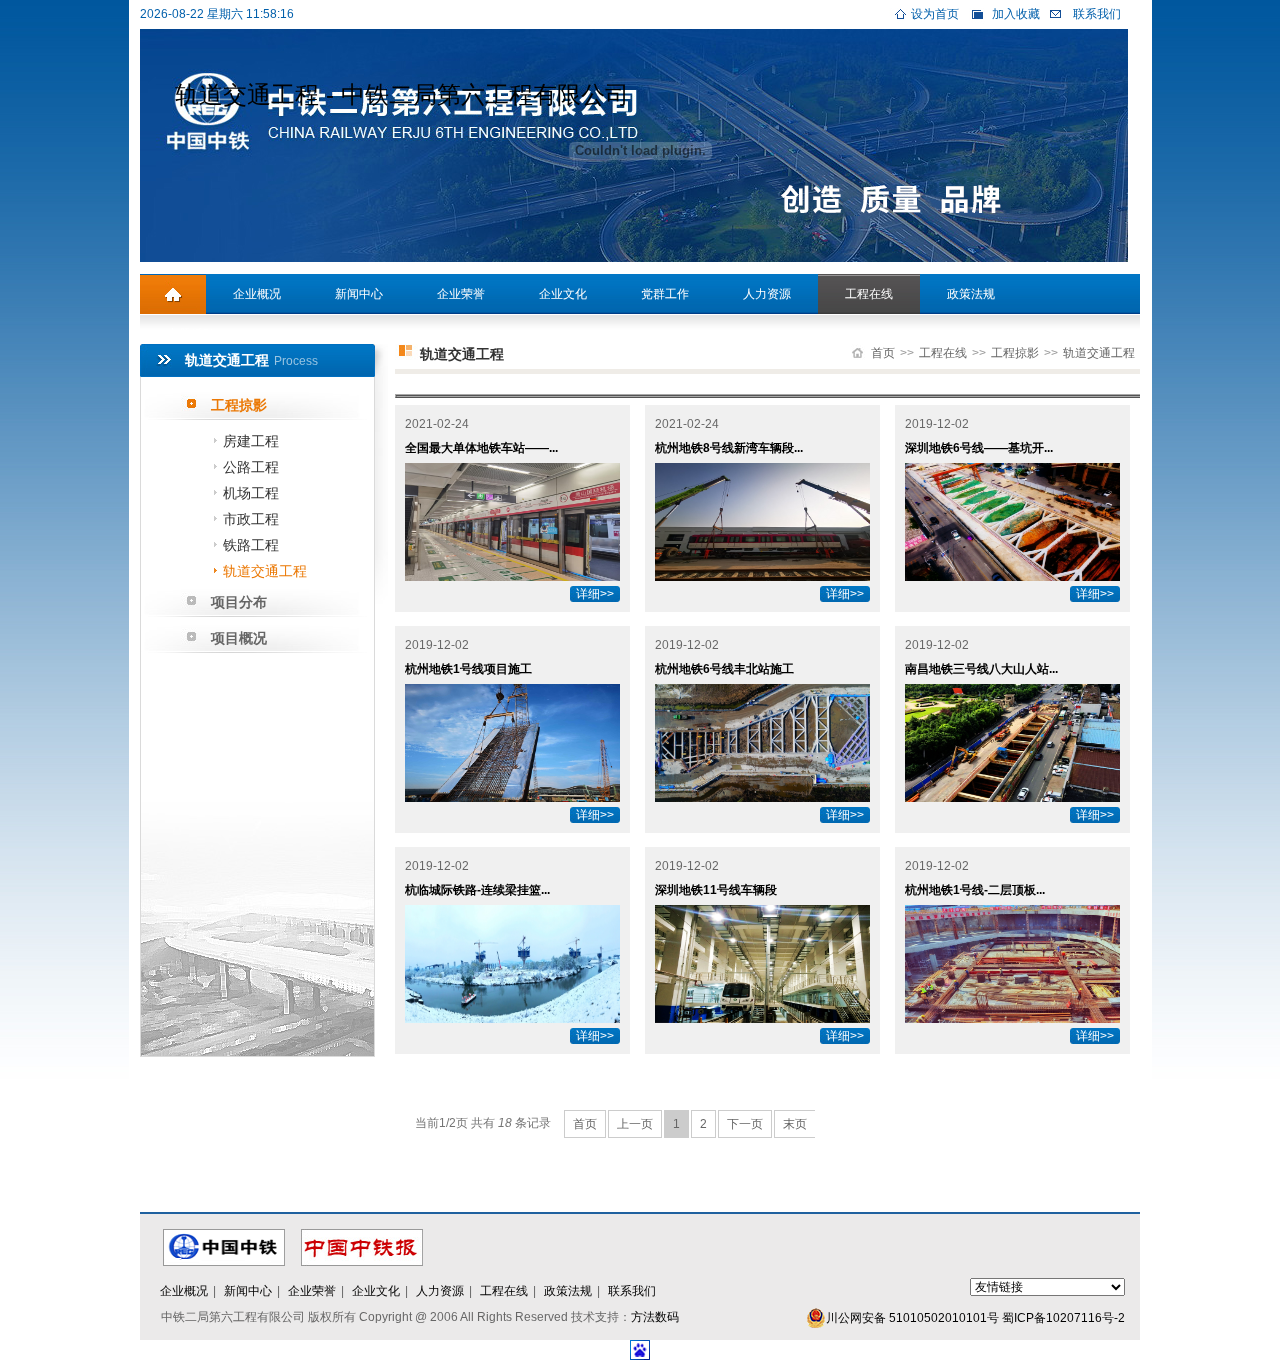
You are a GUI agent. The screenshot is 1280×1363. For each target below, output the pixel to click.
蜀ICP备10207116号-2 (1063, 1318)
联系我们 (1097, 14)
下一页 (745, 1124)
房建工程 (251, 441)
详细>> (595, 594)
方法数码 (655, 1317)
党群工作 (665, 294)
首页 (883, 353)
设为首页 (935, 14)
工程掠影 (239, 405)
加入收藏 (1016, 14)
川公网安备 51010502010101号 (912, 1318)
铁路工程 (251, 545)
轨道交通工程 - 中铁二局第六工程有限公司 (402, 94)
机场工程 (251, 493)
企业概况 (257, 294)
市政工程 (251, 519)
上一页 (635, 1124)
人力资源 (767, 294)
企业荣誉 (461, 294)
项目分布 (239, 602)
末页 (795, 1124)
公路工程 (251, 467)
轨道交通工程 (265, 571)
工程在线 (869, 294)
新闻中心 (359, 294)
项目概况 (239, 638)
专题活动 (191, 334)
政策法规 (971, 294)
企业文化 (563, 294)
